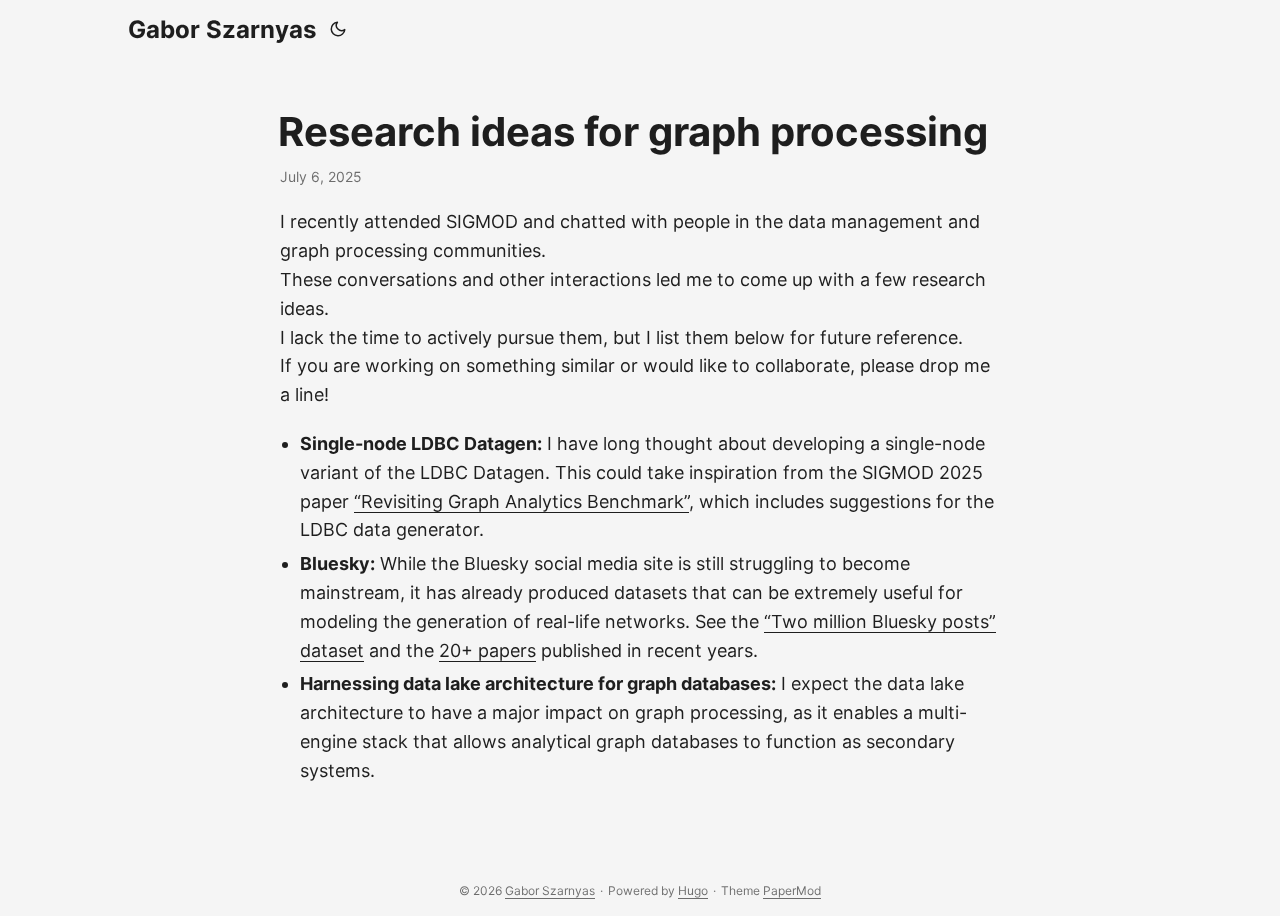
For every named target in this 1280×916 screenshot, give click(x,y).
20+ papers (487, 650)
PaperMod (792, 890)
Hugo (693, 890)
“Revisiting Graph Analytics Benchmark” (521, 501)
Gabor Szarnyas (222, 29)
